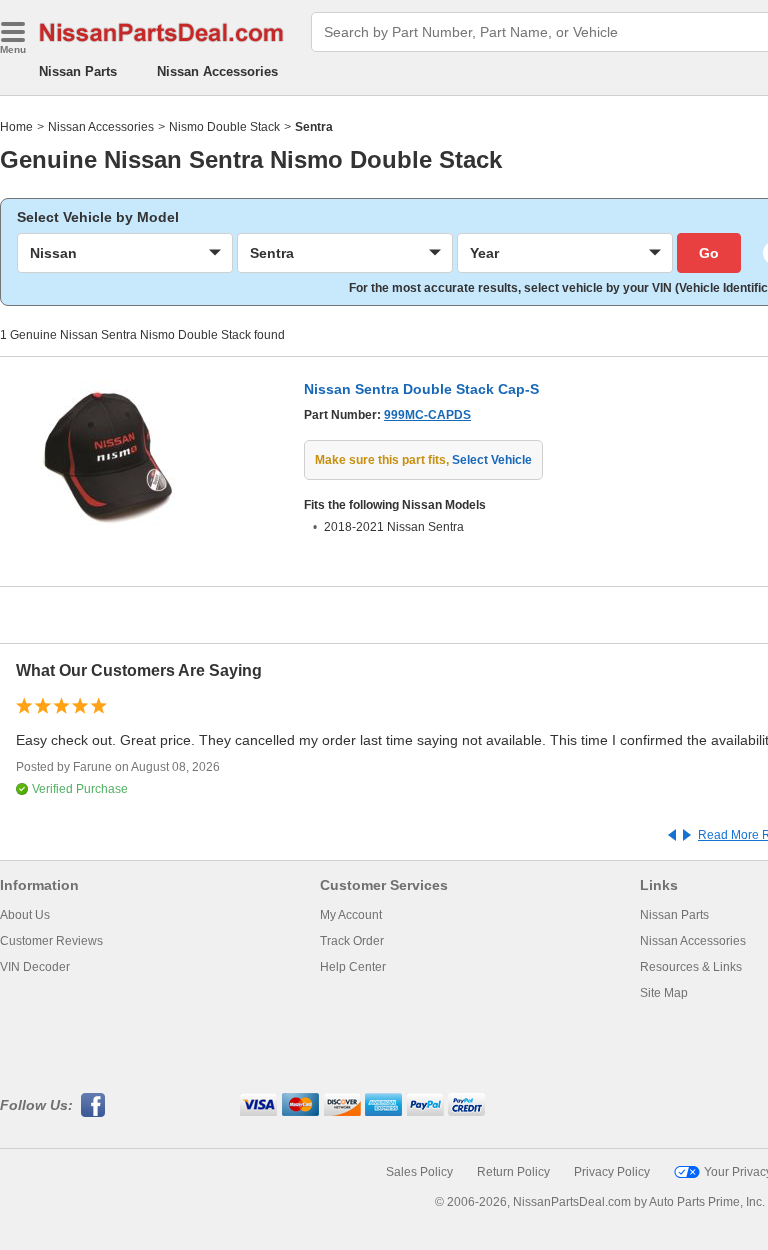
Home (16, 127)
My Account (351, 915)
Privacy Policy (612, 1172)
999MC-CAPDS (427, 415)
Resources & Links (691, 967)
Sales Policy (419, 1172)
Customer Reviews (51, 941)
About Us (25, 915)
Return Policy (513, 1172)
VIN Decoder (35, 967)
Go (709, 253)
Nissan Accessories (217, 71)
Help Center (353, 967)
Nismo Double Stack (224, 127)
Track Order (352, 941)
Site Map (664, 993)
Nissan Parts (78, 71)
